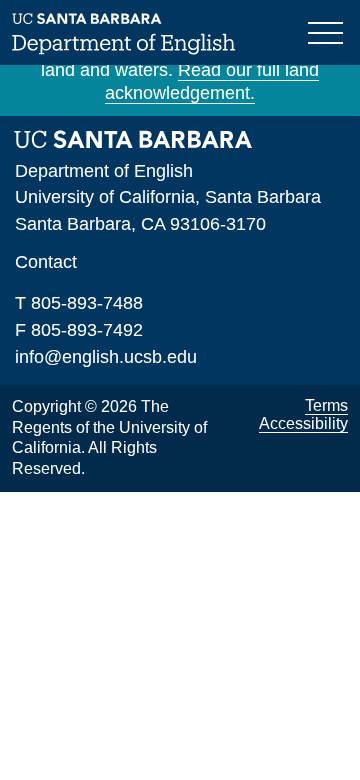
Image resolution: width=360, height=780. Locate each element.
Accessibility (303, 423)
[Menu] (328, 31)
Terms (326, 405)
